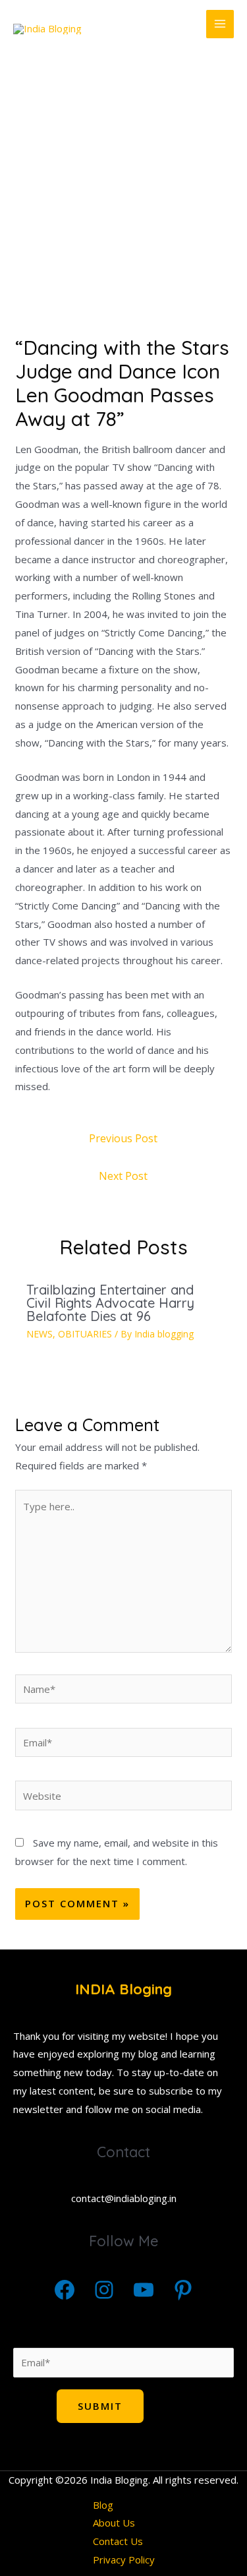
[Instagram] (104, 2290)
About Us (114, 2523)
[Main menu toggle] (220, 24)
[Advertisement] (123, 192)
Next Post (123, 1176)
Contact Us (118, 2541)
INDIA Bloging (123, 1989)
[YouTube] (144, 2290)
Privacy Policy (124, 2560)
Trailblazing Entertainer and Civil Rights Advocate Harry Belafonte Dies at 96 (110, 1303)
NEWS (40, 1334)
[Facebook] (65, 2290)
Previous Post (123, 1138)
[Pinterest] (183, 2290)
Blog (103, 2505)
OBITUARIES (85, 1334)
